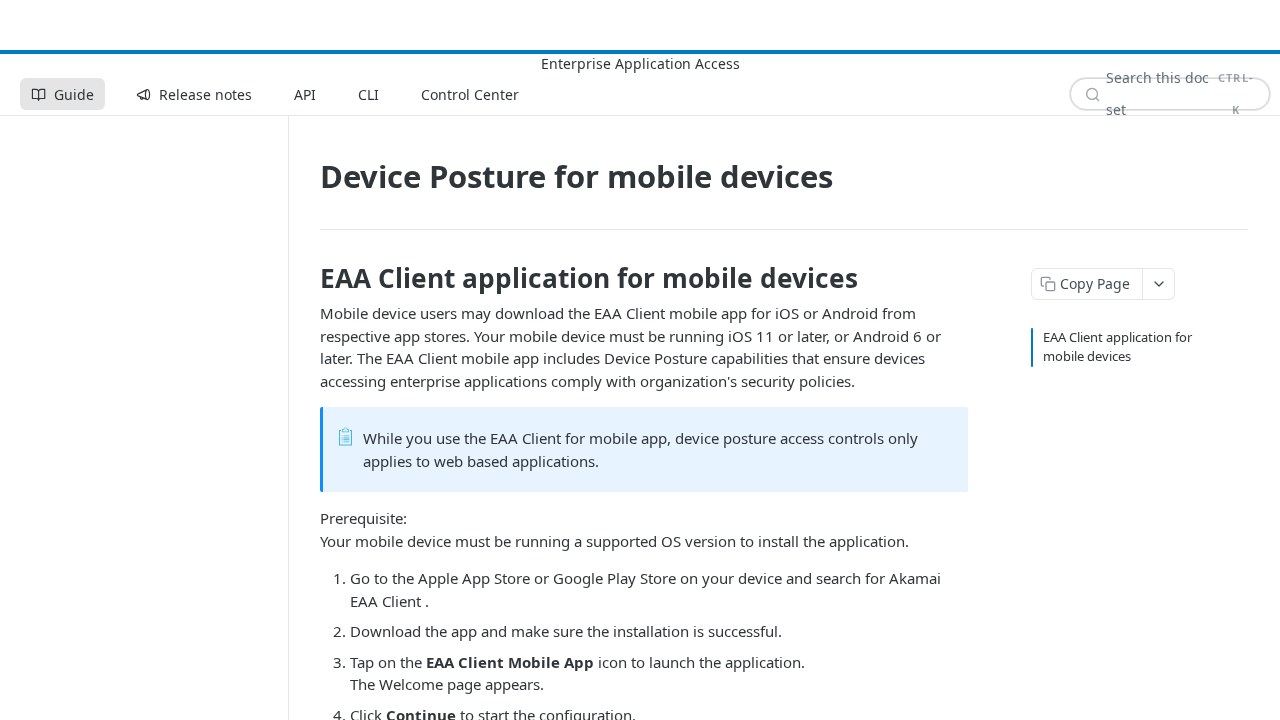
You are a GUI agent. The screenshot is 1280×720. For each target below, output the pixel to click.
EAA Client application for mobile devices (1117, 347)
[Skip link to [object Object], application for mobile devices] (306, 278)
